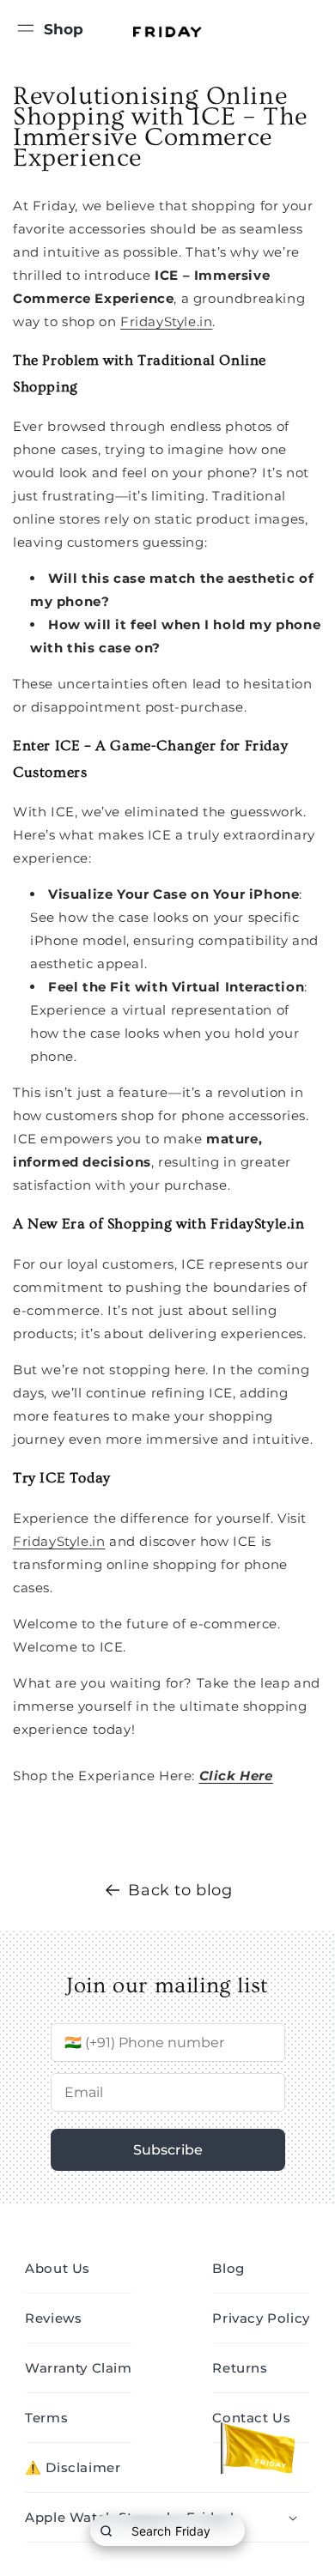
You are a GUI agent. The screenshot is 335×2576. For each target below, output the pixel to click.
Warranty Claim (78, 2368)
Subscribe (168, 2150)
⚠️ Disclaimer (73, 2467)
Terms (46, 2418)
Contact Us (251, 2418)
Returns (240, 2368)
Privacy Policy (261, 2318)
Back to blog (180, 1890)
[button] (26, 26)
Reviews (53, 2318)
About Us (58, 2268)
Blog (228, 2268)
